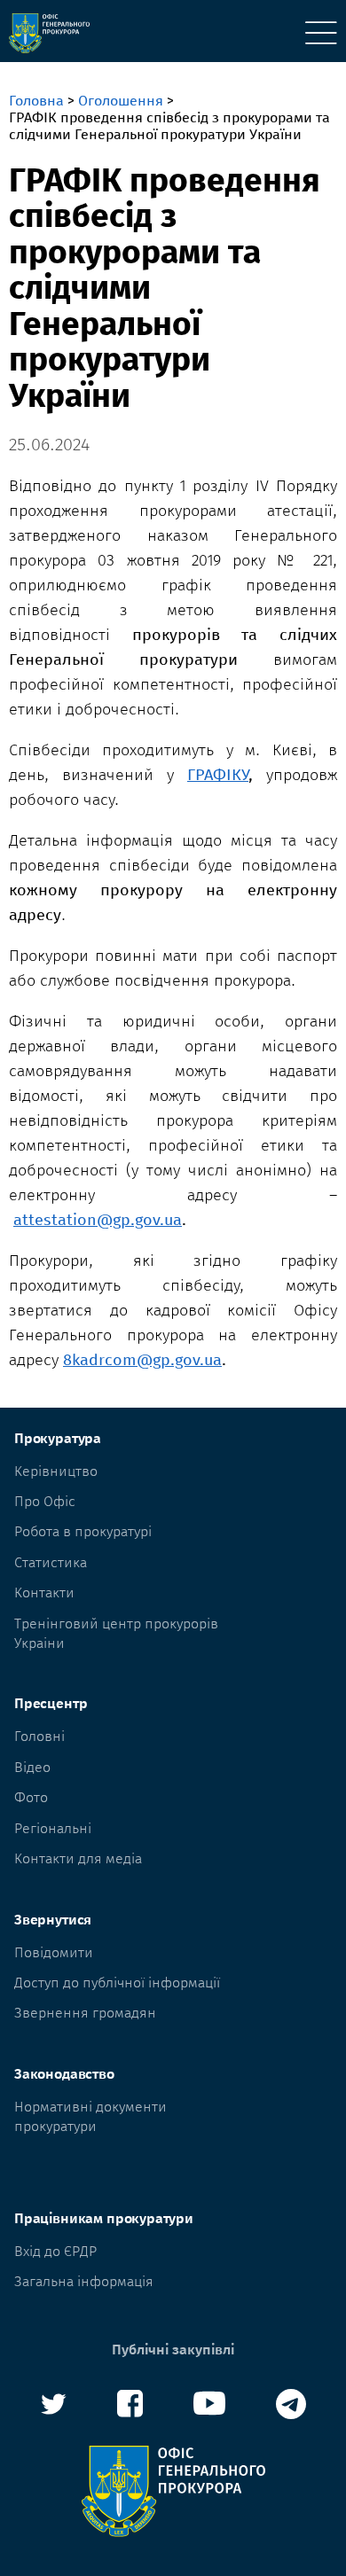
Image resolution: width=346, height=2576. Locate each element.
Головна (36, 101)
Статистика (51, 1562)
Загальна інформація (84, 2281)
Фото (31, 1797)
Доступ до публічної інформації (117, 1983)
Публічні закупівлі (173, 2350)
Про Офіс (45, 1501)
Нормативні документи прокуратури (90, 2116)
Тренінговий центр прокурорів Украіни (116, 1633)
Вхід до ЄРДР (55, 2251)
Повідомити (54, 1952)
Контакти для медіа (78, 1858)
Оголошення (121, 101)
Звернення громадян (85, 2013)
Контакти (44, 1592)
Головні (39, 1736)
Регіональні (53, 1828)
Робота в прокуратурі (83, 1531)
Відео (32, 1767)
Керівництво (56, 1471)
